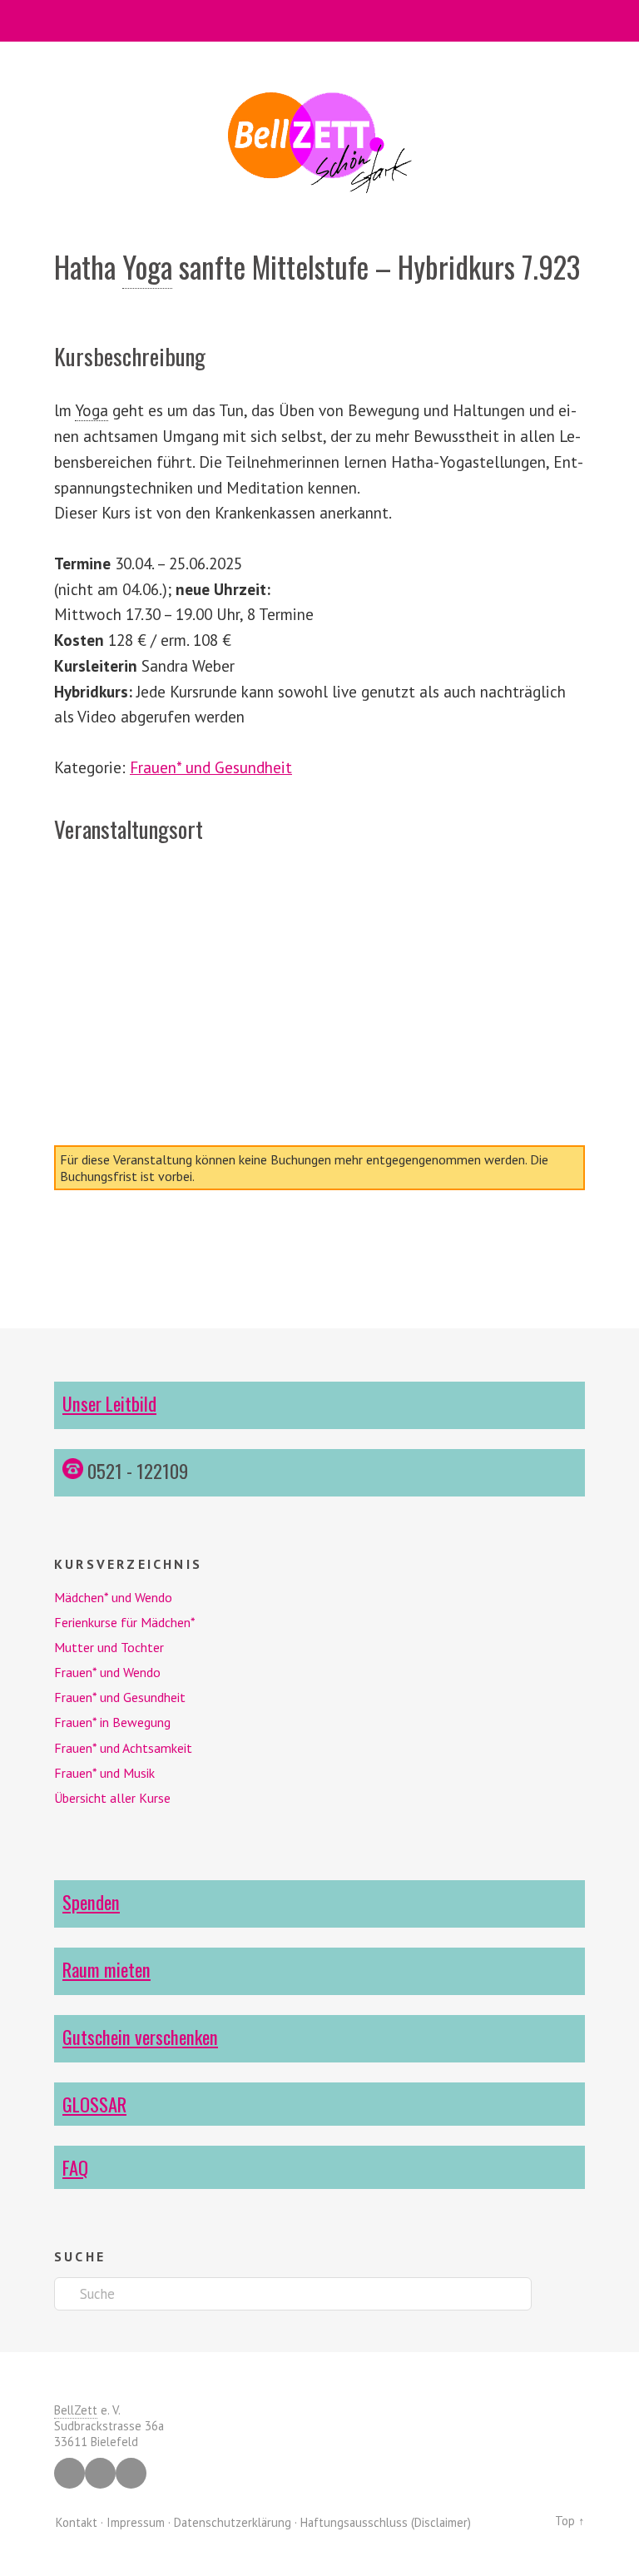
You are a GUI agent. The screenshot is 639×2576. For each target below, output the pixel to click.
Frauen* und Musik (104, 1773)
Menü (320, 21)
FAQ (75, 2167)
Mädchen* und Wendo (113, 1597)
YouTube (131, 2473)
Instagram (100, 2473)
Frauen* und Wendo (107, 1672)
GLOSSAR (94, 2104)
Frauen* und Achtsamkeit (123, 1748)
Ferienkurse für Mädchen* (125, 1622)
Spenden (91, 1901)
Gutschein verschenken (140, 2036)
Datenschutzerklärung (233, 2522)
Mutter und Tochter (109, 1647)
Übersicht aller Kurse (112, 1798)
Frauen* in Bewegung (112, 1722)
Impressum (136, 2522)
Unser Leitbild (109, 1403)
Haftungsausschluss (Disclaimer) (386, 2522)
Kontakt (77, 2522)
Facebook (69, 2473)
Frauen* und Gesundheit (211, 767)
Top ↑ (570, 2521)
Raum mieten (106, 1969)
